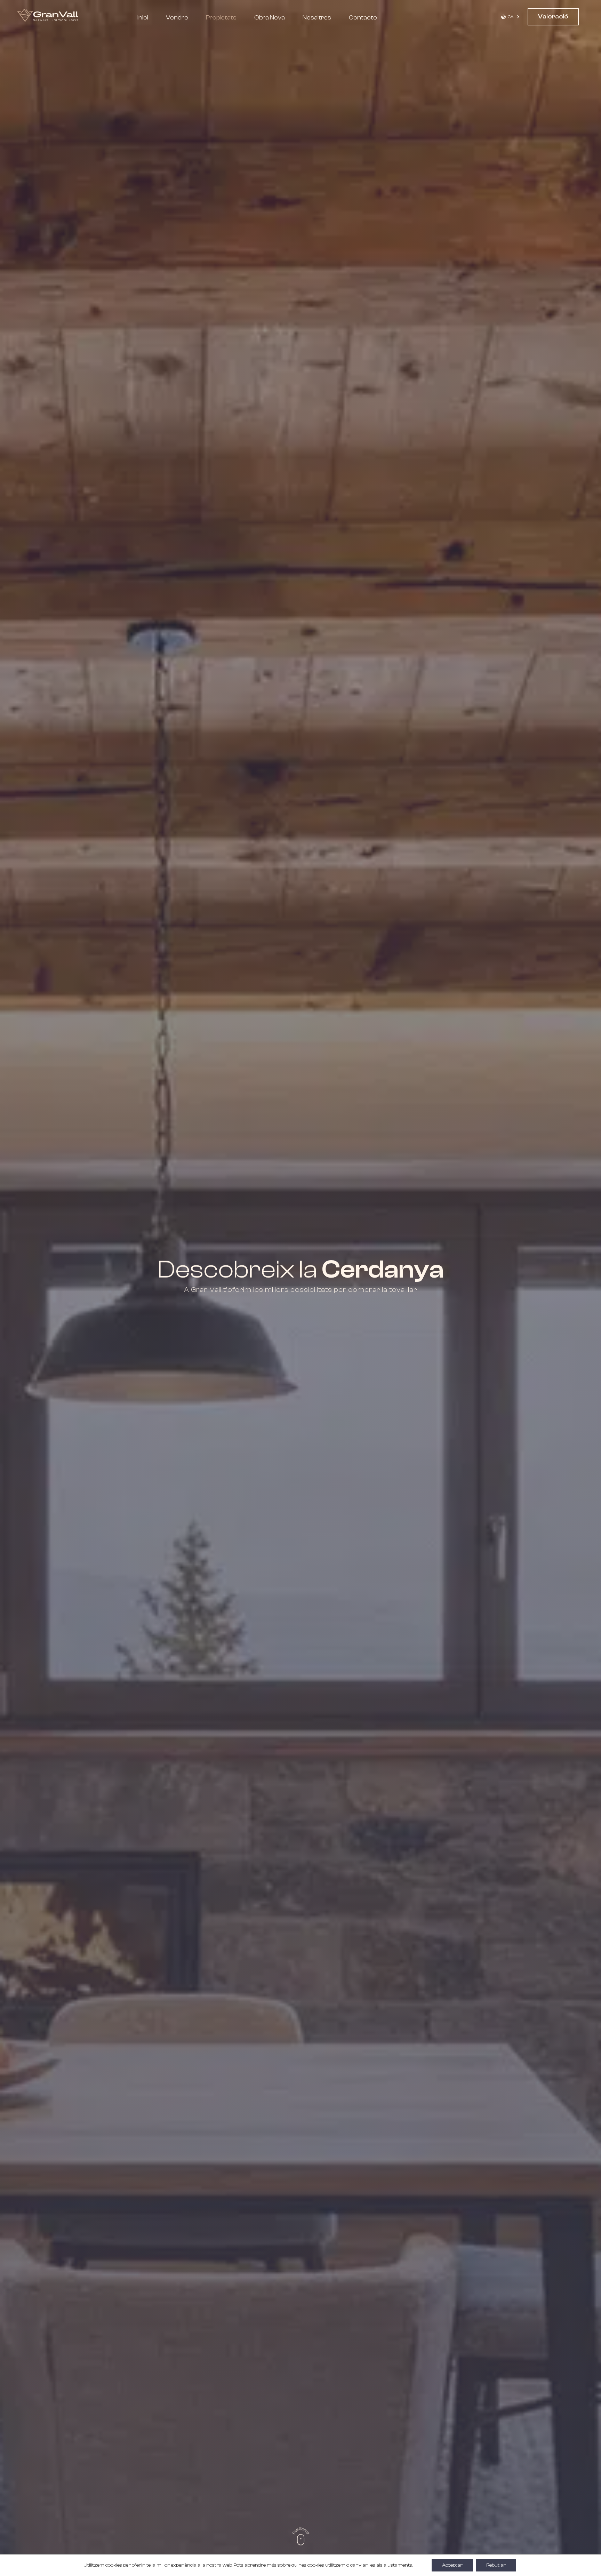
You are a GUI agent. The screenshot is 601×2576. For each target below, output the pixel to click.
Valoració (553, 17)
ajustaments (398, 2565)
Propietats (221, 18)
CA (511, 17)
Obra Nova (270, 18)
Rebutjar (496, 2565)
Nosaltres (317, 18)
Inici (143, 18)
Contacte (363, 18)
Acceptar (452, 2565)
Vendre (177, 18)
